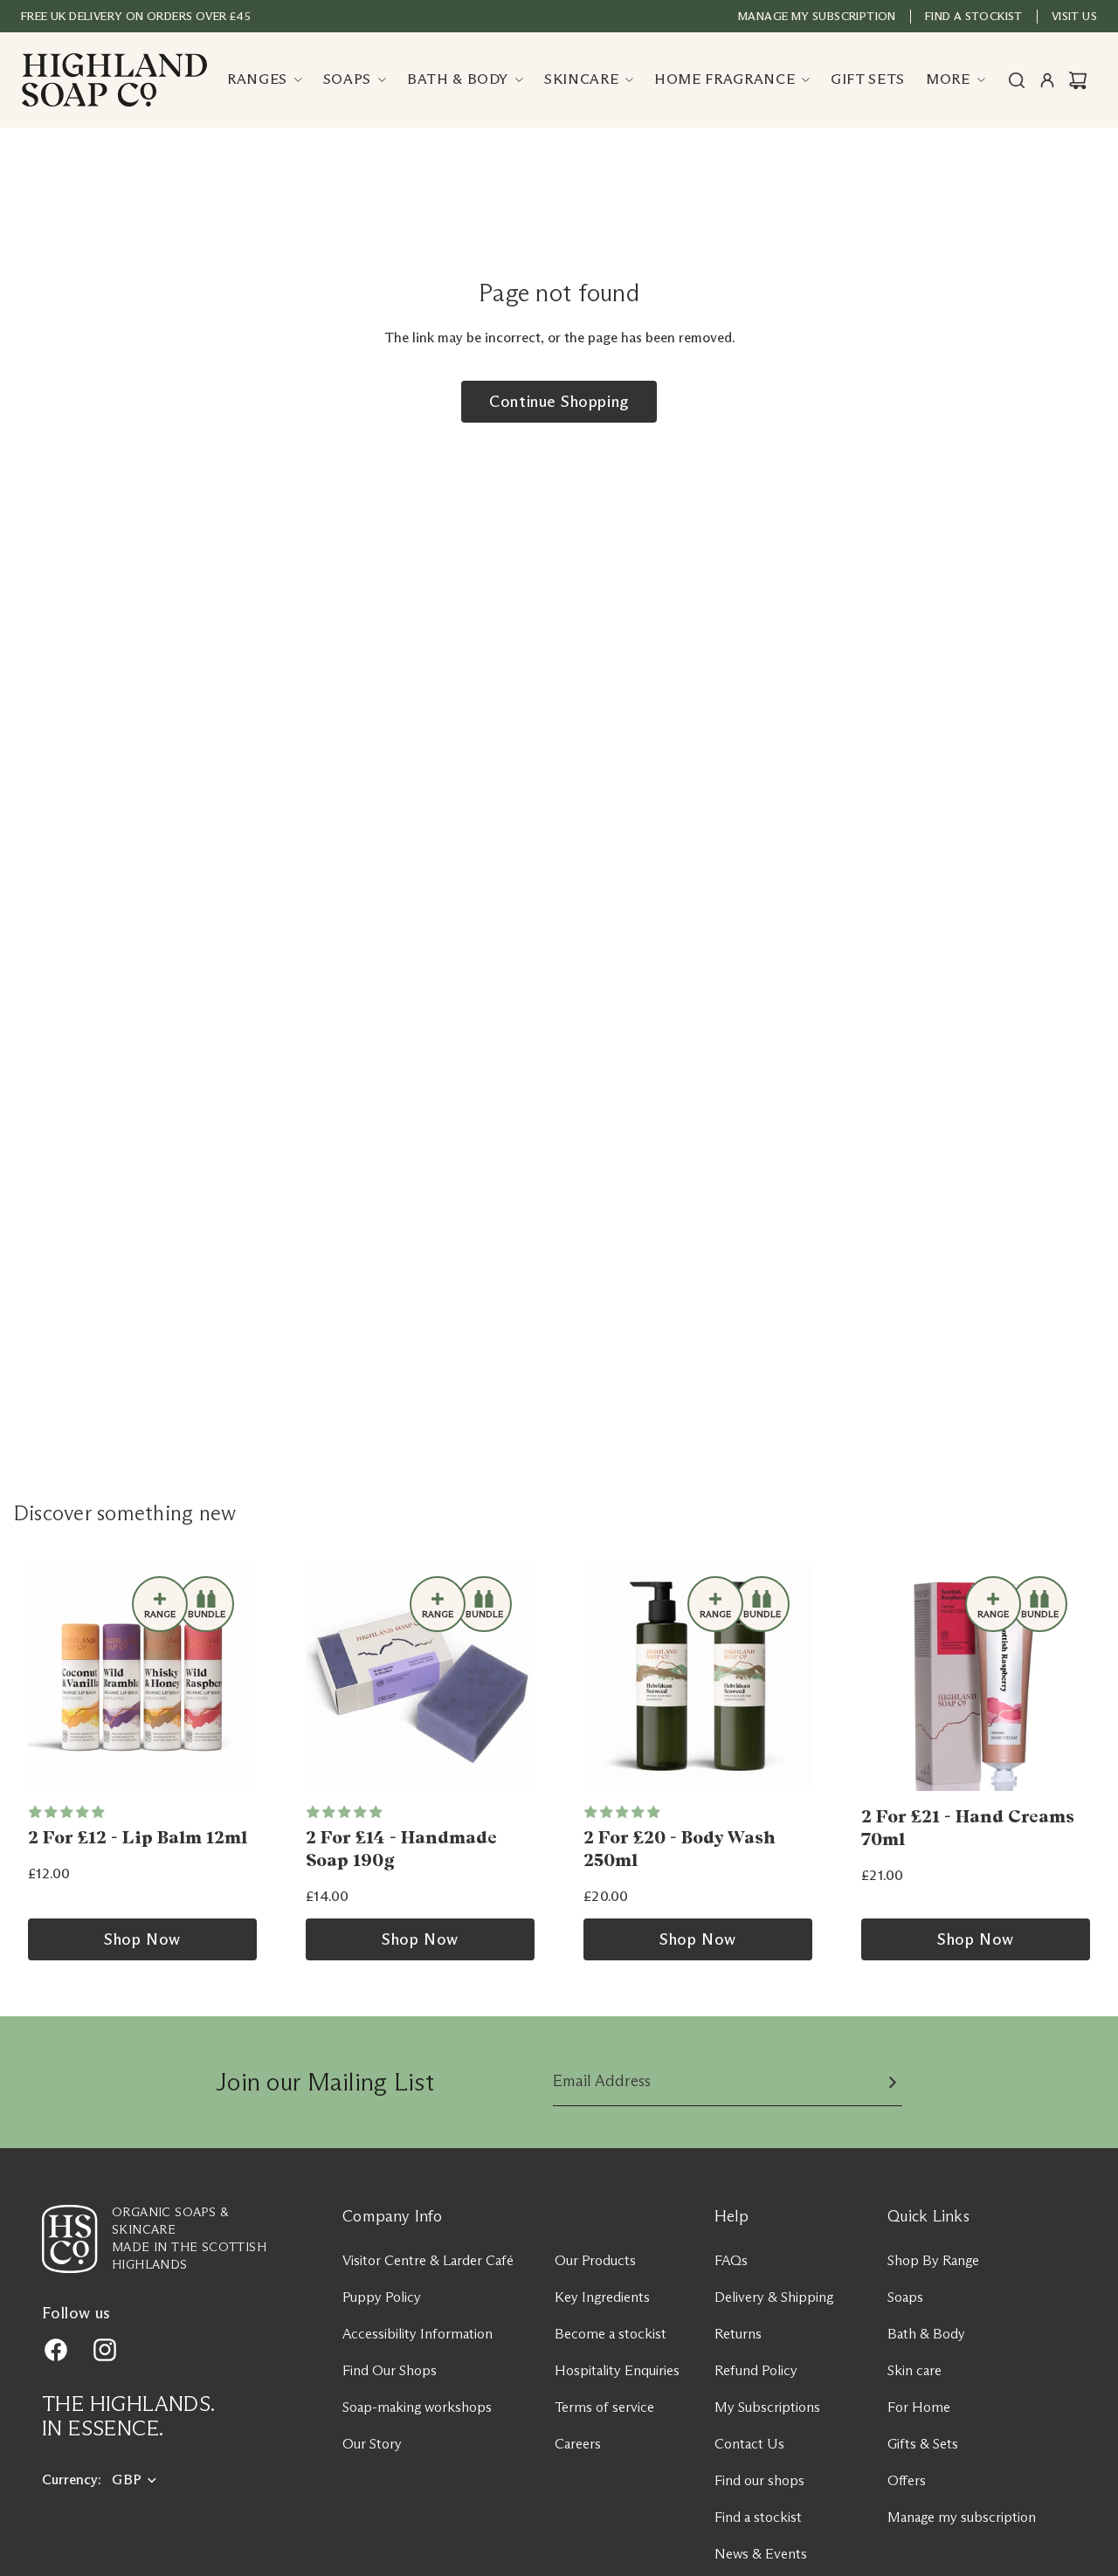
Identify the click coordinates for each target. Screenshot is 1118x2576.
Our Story (372, 2444)
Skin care (914, 2370)
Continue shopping (559, 402)
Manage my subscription (817, 16)
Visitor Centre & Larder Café (428, 2260)
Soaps (905, 2297)
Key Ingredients (602, 2297)
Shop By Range (933, 2260)
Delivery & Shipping (774, 2297)
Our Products (595, 2260)
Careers (578, 2444)
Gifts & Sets (923, 2444)
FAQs (731, 2260)
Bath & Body (926, 2334)
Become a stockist (611, 2334)
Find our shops (759, 2480)
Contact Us (749, 2444)
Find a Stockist (974, 16)
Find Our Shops (390, 2370)
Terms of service (604, 2407)
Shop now (142, 1939)
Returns (738, 2334)
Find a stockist (758, 2517)
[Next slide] (238, 1677)
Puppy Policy (382, 2297)
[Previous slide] (47, 1677)
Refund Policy (756, 2370)
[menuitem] (956, 80)
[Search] (1017, 80)
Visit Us (1074, 16)
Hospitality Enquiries (617, 2370)
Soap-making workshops (417, 2407)
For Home (919, 2407)
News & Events (761, 2554)
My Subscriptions (767, 2407)
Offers (907, 2480)
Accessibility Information (418, 2334)
